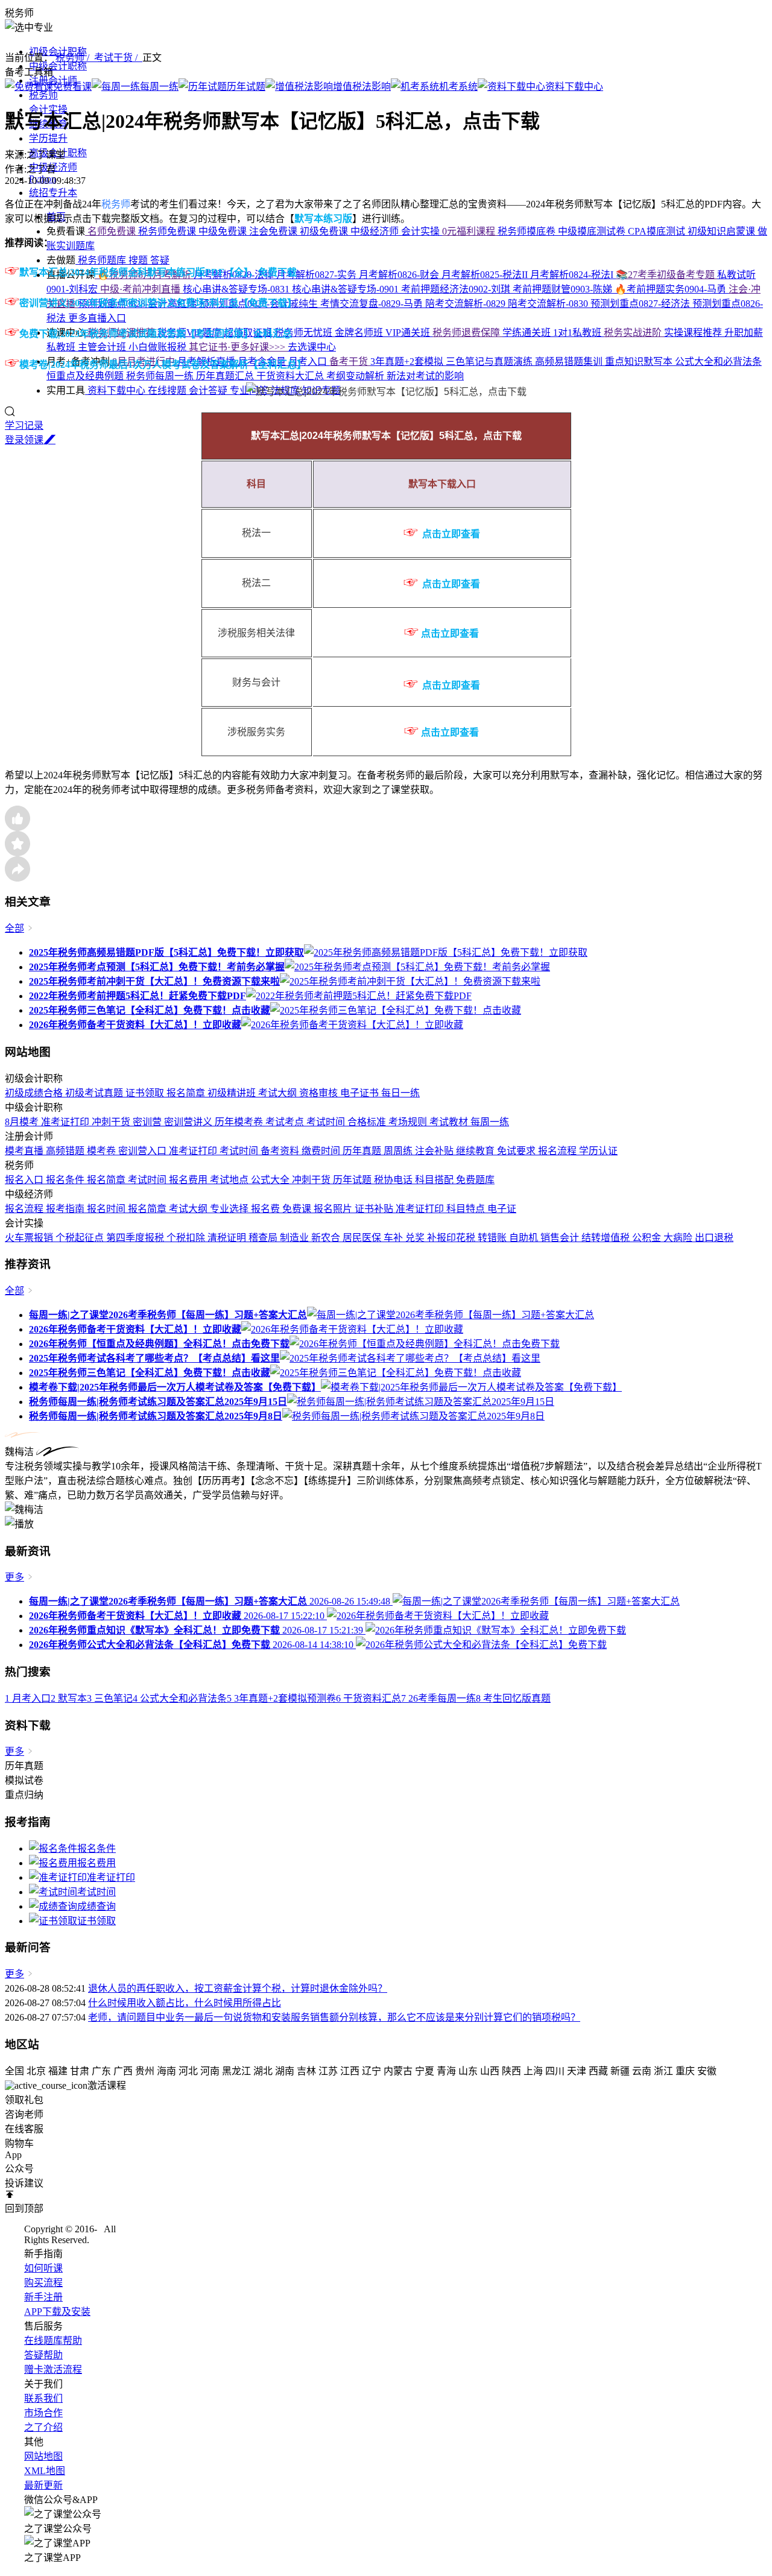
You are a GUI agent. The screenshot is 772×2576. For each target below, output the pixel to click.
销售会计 (561, 1238)
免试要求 (517, 1151)
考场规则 (409, 1122)
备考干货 (350, 361)
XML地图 (45, 2471)
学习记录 (24, 425)
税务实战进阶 (634, 333)
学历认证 (598, 1151)
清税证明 (228, 1238)
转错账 (493, 1238)
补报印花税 (452, 1238)
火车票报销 (30, 1238)
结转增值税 (607, 1238)
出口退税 (714, 1238)
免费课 (298, 1209)
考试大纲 (279, 1093)
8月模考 (23, 1122)
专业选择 (230, 1209)
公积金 (648, 1238)
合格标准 (368, 1122)
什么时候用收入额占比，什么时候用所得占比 (185, 2003)
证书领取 (146, 1093)
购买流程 (43, 2283)
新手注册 (43, 2297)
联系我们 (43, 2398)
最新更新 (43, 2485)
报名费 (267, 1209)
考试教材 (450, 1122)
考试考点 (286, 1122)
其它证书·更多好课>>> (238, 347)
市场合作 (43, 2413)
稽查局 (264, 1238)
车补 (394, 1238)
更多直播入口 (97, 318)
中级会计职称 (58, 66)
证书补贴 (375, 1209)
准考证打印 (66, 1122)
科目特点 (467, 1209)
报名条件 (66, 1180)
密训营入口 (144, 1151)
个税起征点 (81, 1238)
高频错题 (66, 1151)
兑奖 (416, 1238)
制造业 (296, 1238)
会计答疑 (209, 390)
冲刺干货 (112, 1122)
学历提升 (48, 138)
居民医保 (363, 1238)
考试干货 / (118, 58)
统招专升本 (53, 193)
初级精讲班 (233, 1093)
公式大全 (271, 1180)
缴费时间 (322, 1151)
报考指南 (66, 1209)
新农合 (327, 1238)
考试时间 (327, 1122)
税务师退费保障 (467, 333)
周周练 (399, 1151)
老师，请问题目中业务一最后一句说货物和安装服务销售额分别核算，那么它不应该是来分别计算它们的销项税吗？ (334, 2017)
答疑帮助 (43, 2355)
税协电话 (394, 1180)
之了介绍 (43, 2427)
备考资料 (281, 1151)
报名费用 (189, 1180)
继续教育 (476, 1151)
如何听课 (43, 2268)
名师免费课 (112, 231)
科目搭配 (435, 1180)
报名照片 (334, 1209)
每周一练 (490, 1122)
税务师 (43, 95)
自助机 (525, 1238)
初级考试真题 (95, 1093)
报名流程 (558, 1151)
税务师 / (75, 58)
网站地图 (43, 2456)
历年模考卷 (240, 1122)
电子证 (502, 1209)
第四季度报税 (136, 1238)
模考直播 (25, 1151)
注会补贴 (435, 1151)
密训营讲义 (189, 1122)
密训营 (148, 1122)
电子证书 (361, 1093)
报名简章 (187, 1093)
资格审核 (320, 1093)
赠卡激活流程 (53, 2369)
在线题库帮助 (53, 2341)
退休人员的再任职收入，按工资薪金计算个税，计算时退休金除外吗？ (238, 1988)
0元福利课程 (470, 231)
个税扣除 (187, 1238)
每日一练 (400, 1093)
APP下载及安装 (57, 2312)
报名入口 (25, 1180)
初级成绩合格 (35, 1093)
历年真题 (363, 1151)
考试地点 (230, 1180)
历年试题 (353, 1180)
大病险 (679, 1238)
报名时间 (107, 1209)
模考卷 (103, 1151)
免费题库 (475, 1180)
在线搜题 (168, 390)
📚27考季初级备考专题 (666, 275)
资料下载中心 (116, 390)
